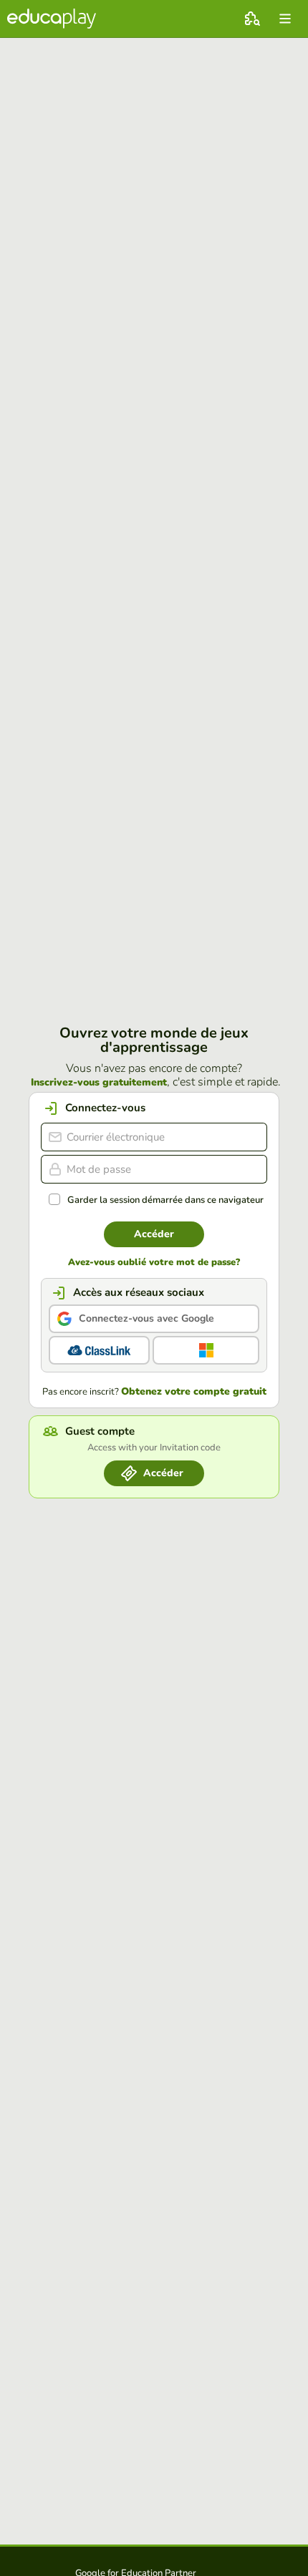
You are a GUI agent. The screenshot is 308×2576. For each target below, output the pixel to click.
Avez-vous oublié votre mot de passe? (154, 1263)
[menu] (285, 19)
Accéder (154, 1234)
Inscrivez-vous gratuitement (99, 1083)
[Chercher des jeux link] (252, 19)
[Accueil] (52, 19)
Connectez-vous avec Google (146, 1318)
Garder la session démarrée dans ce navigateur (165, 1200)
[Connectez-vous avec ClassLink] (99, 1350)
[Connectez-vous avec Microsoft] (206, 1350)
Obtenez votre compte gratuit (194, 1392)
